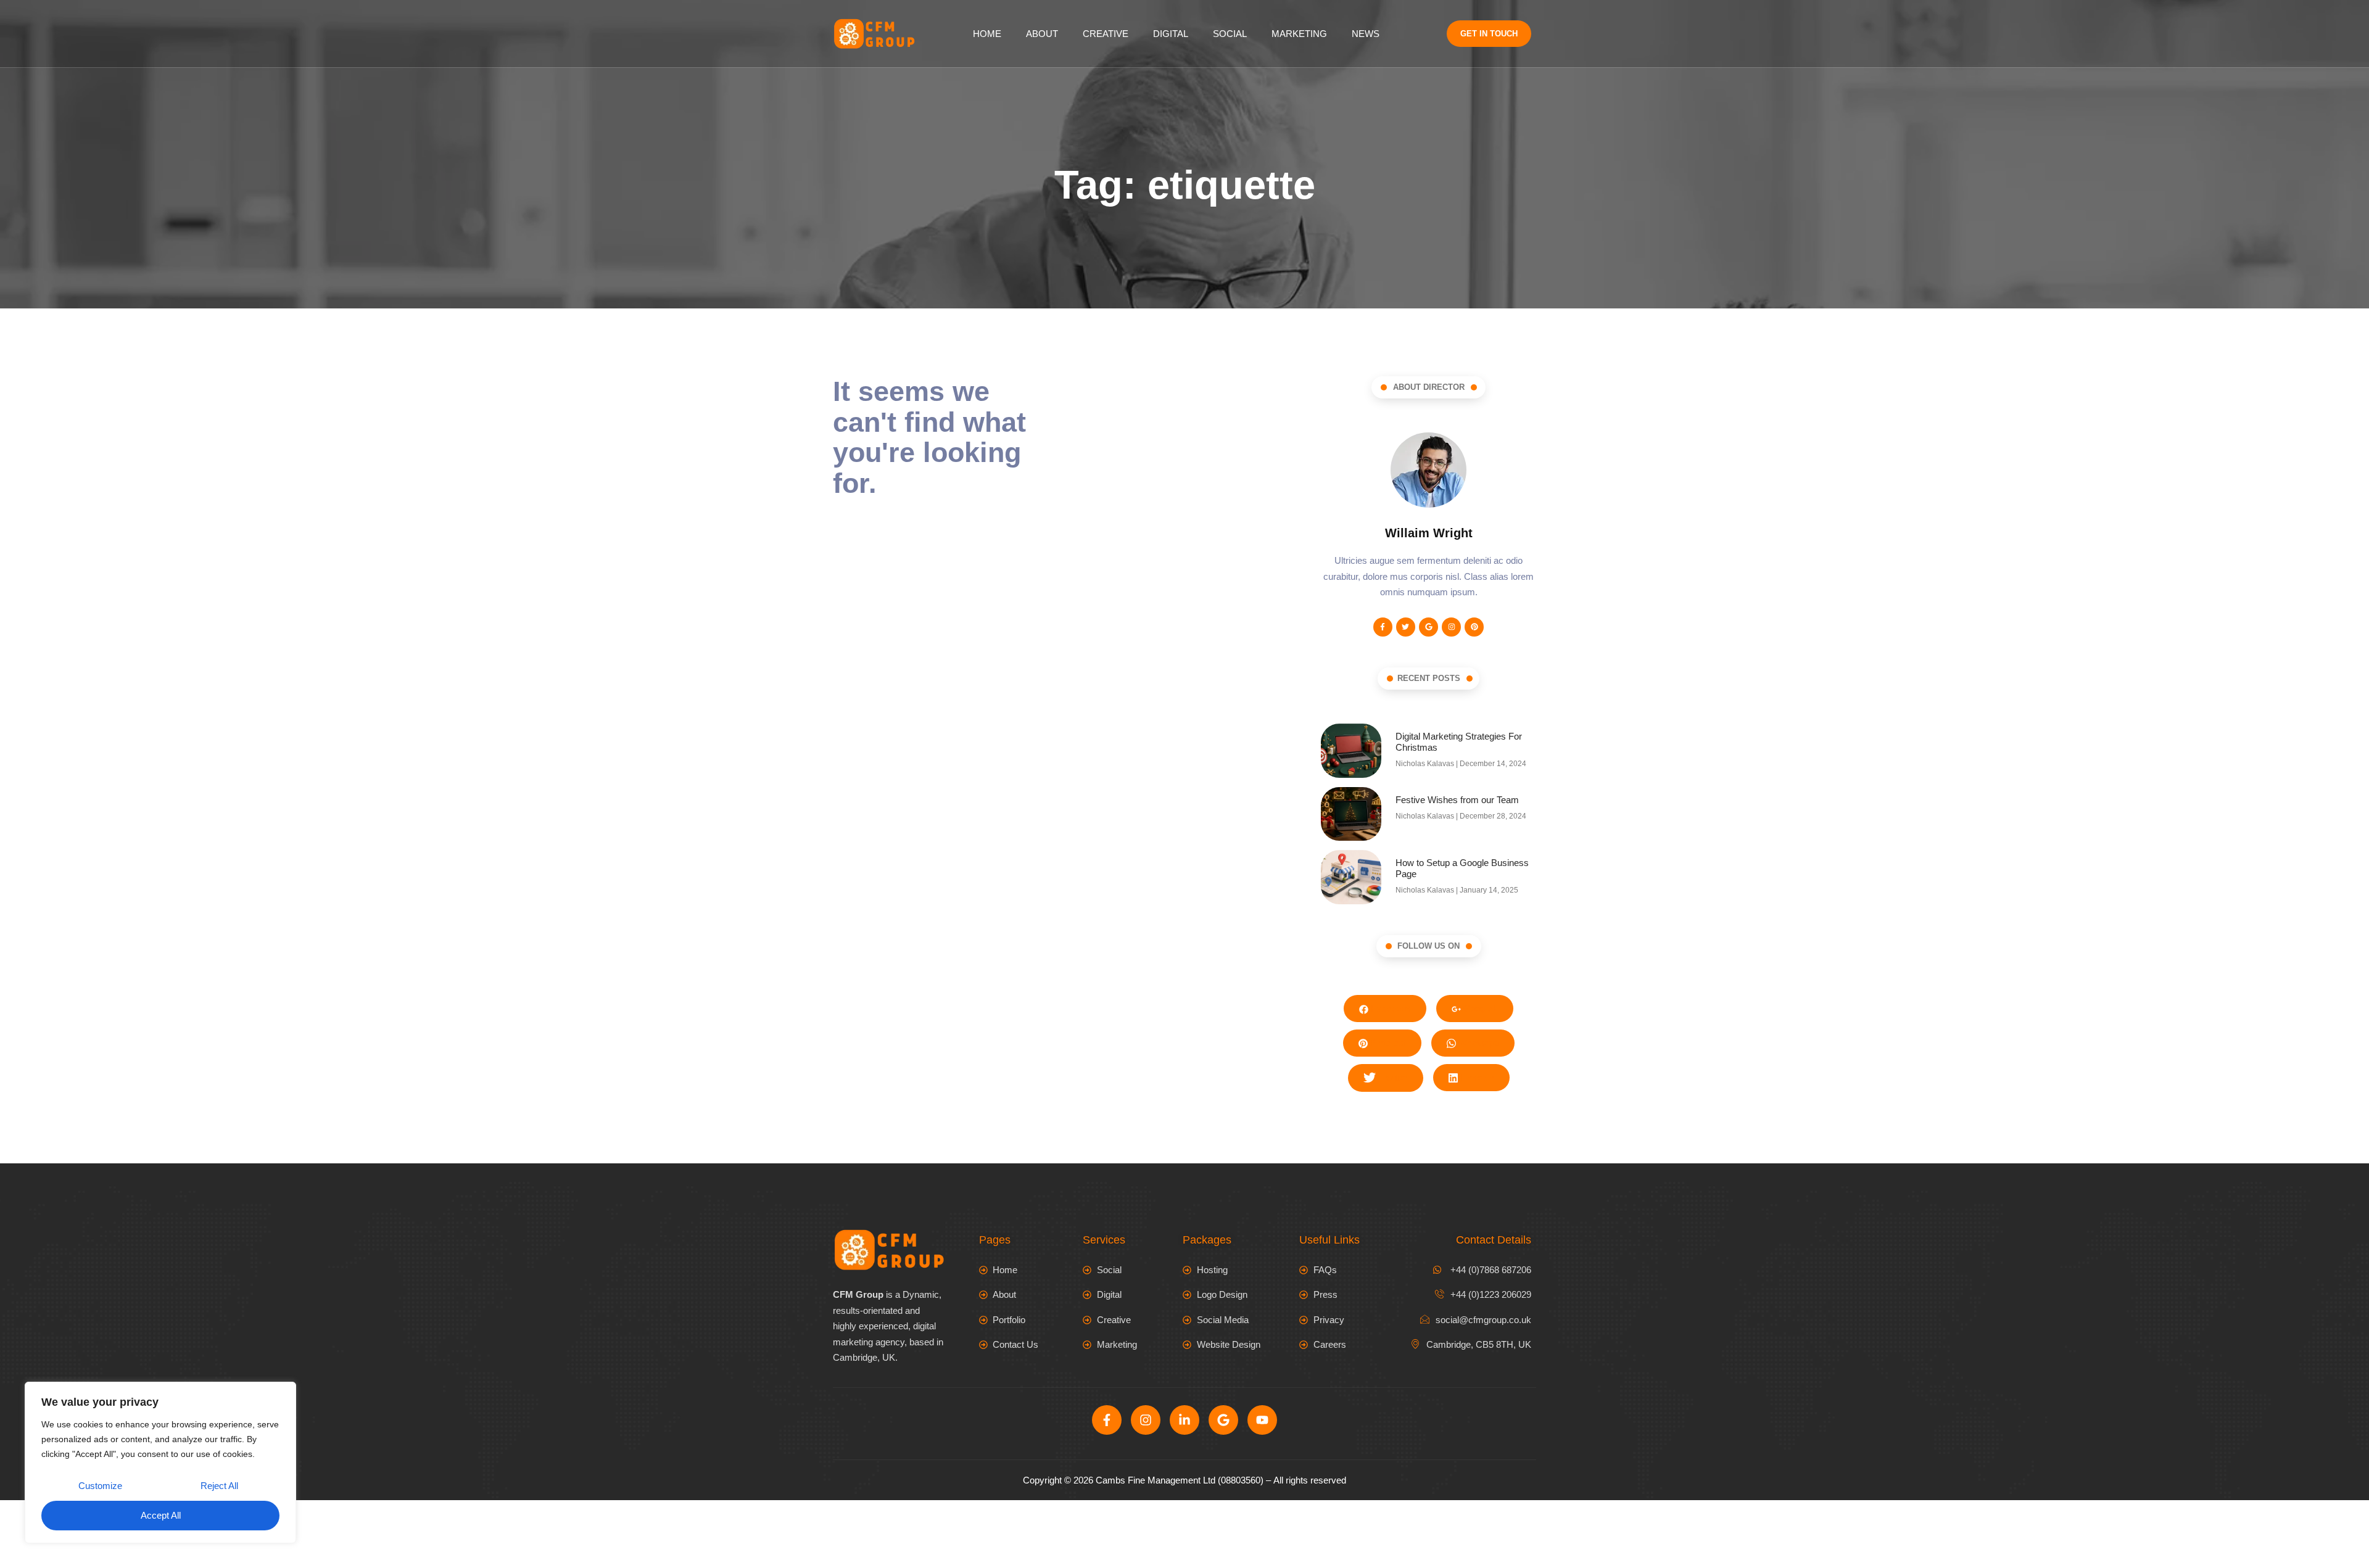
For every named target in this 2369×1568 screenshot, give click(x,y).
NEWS (1366, 34)
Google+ (1479, 1008)
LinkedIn (1476, 1077)
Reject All (219, 1486)
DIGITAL (1171, 34)
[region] (160, 1463)
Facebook (1390, 1008)
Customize (100, 1486)
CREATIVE (1106, 34)
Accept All (161, 1515)
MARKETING (1299, 34)
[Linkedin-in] (1184, 1420)
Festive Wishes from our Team (1457, 800)
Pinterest (1387, 1043)
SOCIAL (1230, 34)
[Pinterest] (1474, 627)
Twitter (1393, 1077)
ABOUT (1042, 34)
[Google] (1428, 627)
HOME (987, 34)
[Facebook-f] (1383, 627)
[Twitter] (1406, 627)
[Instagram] (1451, 627)
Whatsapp (1478, 1043)
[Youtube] (1262, 1420)
